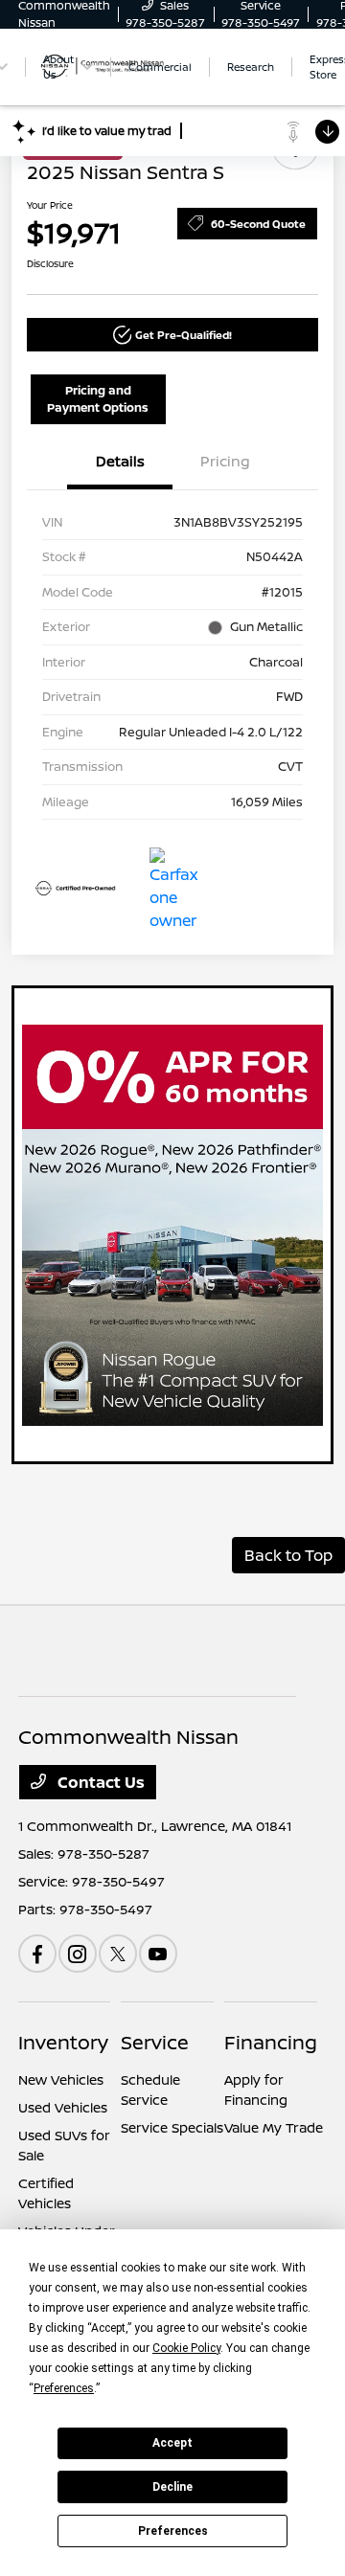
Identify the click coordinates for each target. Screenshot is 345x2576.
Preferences (173, 2531)
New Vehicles (61, 2079)
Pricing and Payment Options (98, 399)
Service (155, 2042)
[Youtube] (158, 1954)
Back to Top (288, 1555)
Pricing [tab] (225, 461)
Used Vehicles (63, 2107)
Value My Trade (274, 2127)
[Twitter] (118, 1954)
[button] (172, 335)
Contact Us (99, 1782)
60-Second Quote (258, 224)
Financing (271, 2042)
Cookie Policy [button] (186, 2348)
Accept (172, 2443)
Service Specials (172, 2127)
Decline (172, 2487)
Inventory (63, 2042)
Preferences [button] (64, 2388)
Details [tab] (120, 461)
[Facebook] (37, 1954)
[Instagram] (78, 1954)
